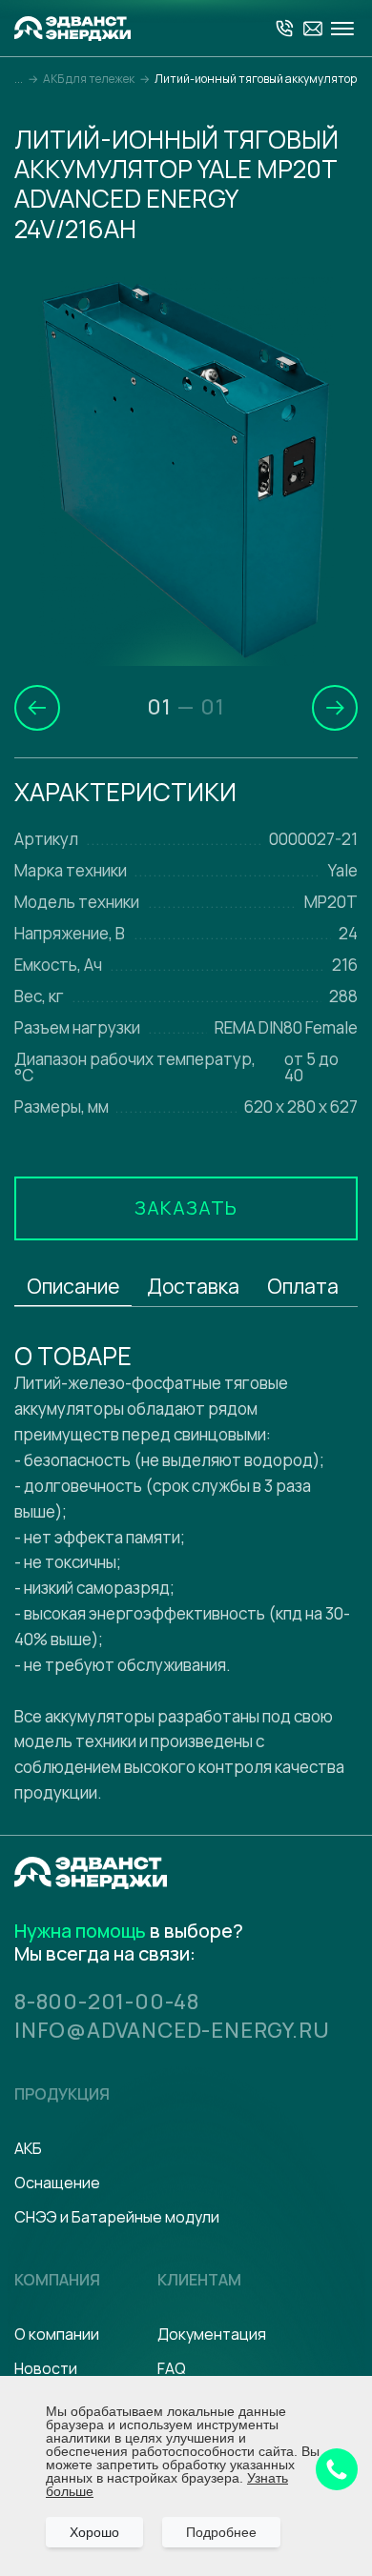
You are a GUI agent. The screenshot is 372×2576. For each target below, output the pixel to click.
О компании (57, 2334)
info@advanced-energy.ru (172, 2030)
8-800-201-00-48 (107, 2002)
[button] (37, 708)
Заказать (186, 1207)
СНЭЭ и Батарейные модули (117, 2217)
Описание (73, 1286)
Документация (212, 2334)
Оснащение (57, 2183)
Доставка (193, 1286)
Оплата (303, 1286)
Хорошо (94, 2532)
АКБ (28, 2148)
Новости (46, 2368)
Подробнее (221, 2532)
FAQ (172, 2368)
